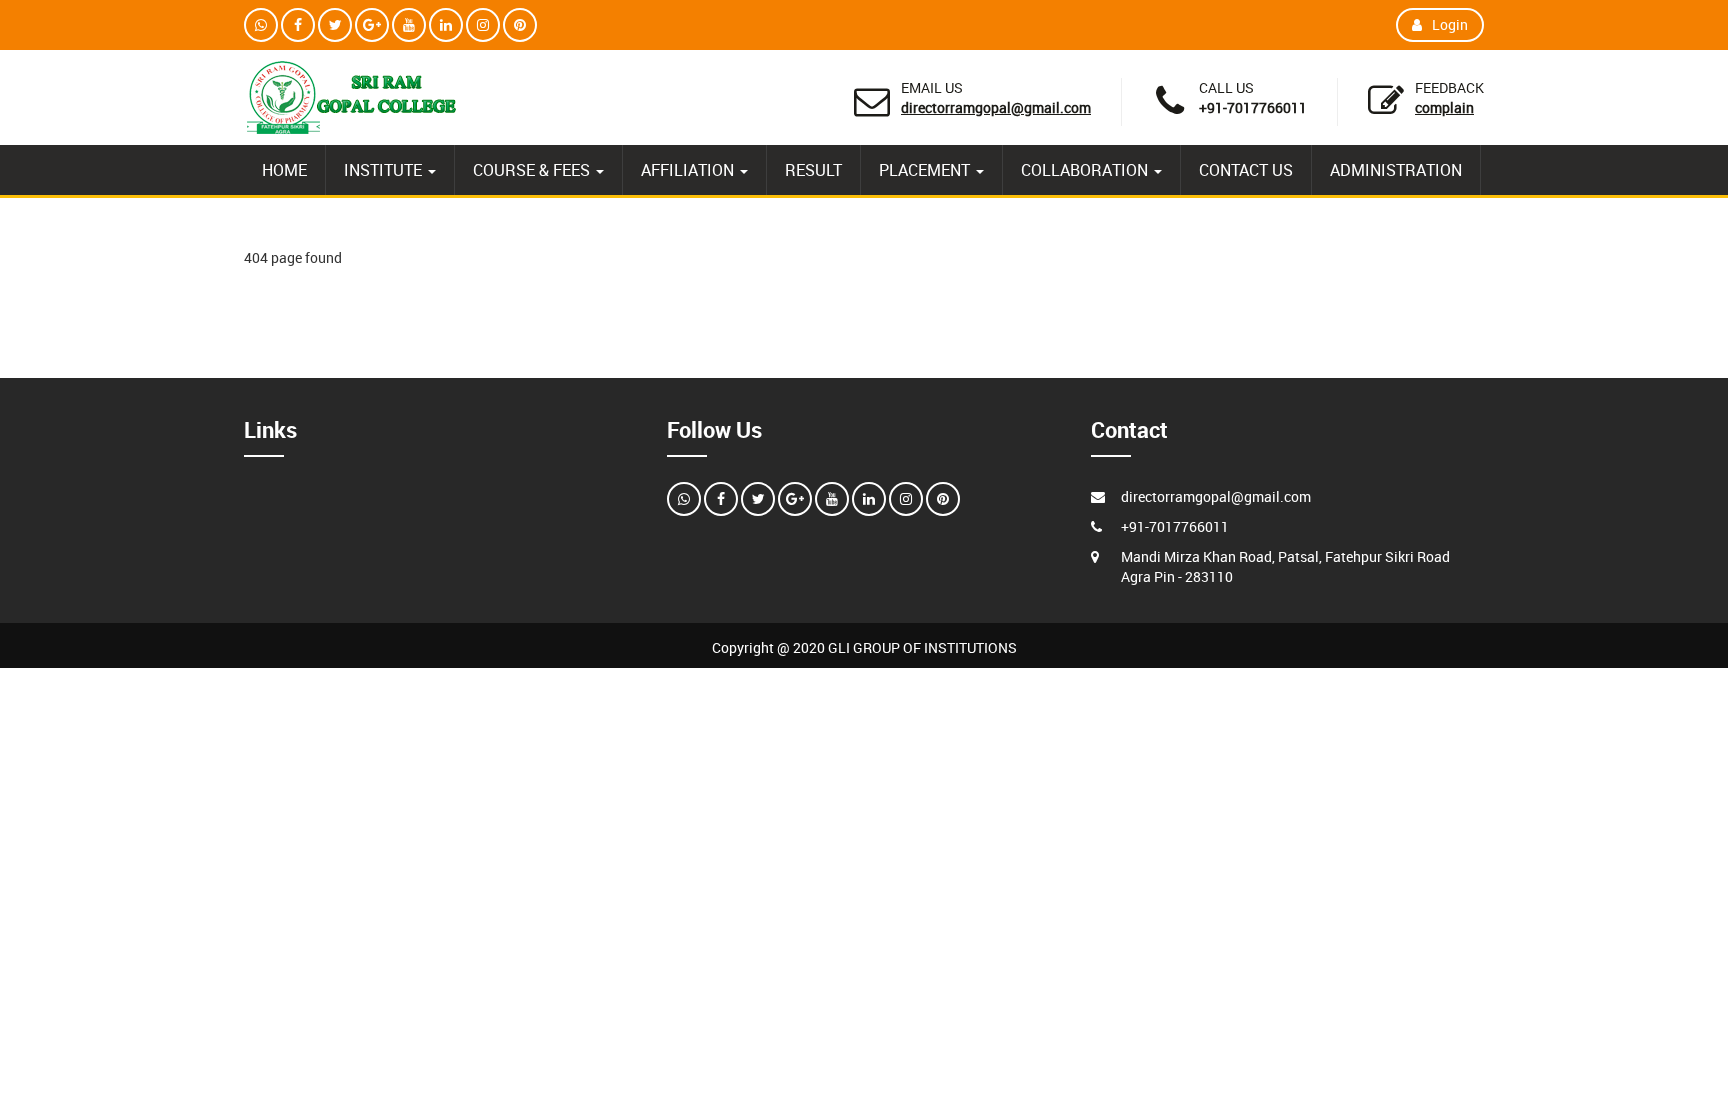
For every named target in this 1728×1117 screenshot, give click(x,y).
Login (1450, 24)
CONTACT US (1246, 170)
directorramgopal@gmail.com (996, 107)
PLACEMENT (926, 170)
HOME (284, 170)
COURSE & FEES (533, 170)
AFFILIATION (689, 170)
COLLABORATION (1086, 170)
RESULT (813, 170)
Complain (1444, 107)
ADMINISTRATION (1396, 170)
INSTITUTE (385, 170)
